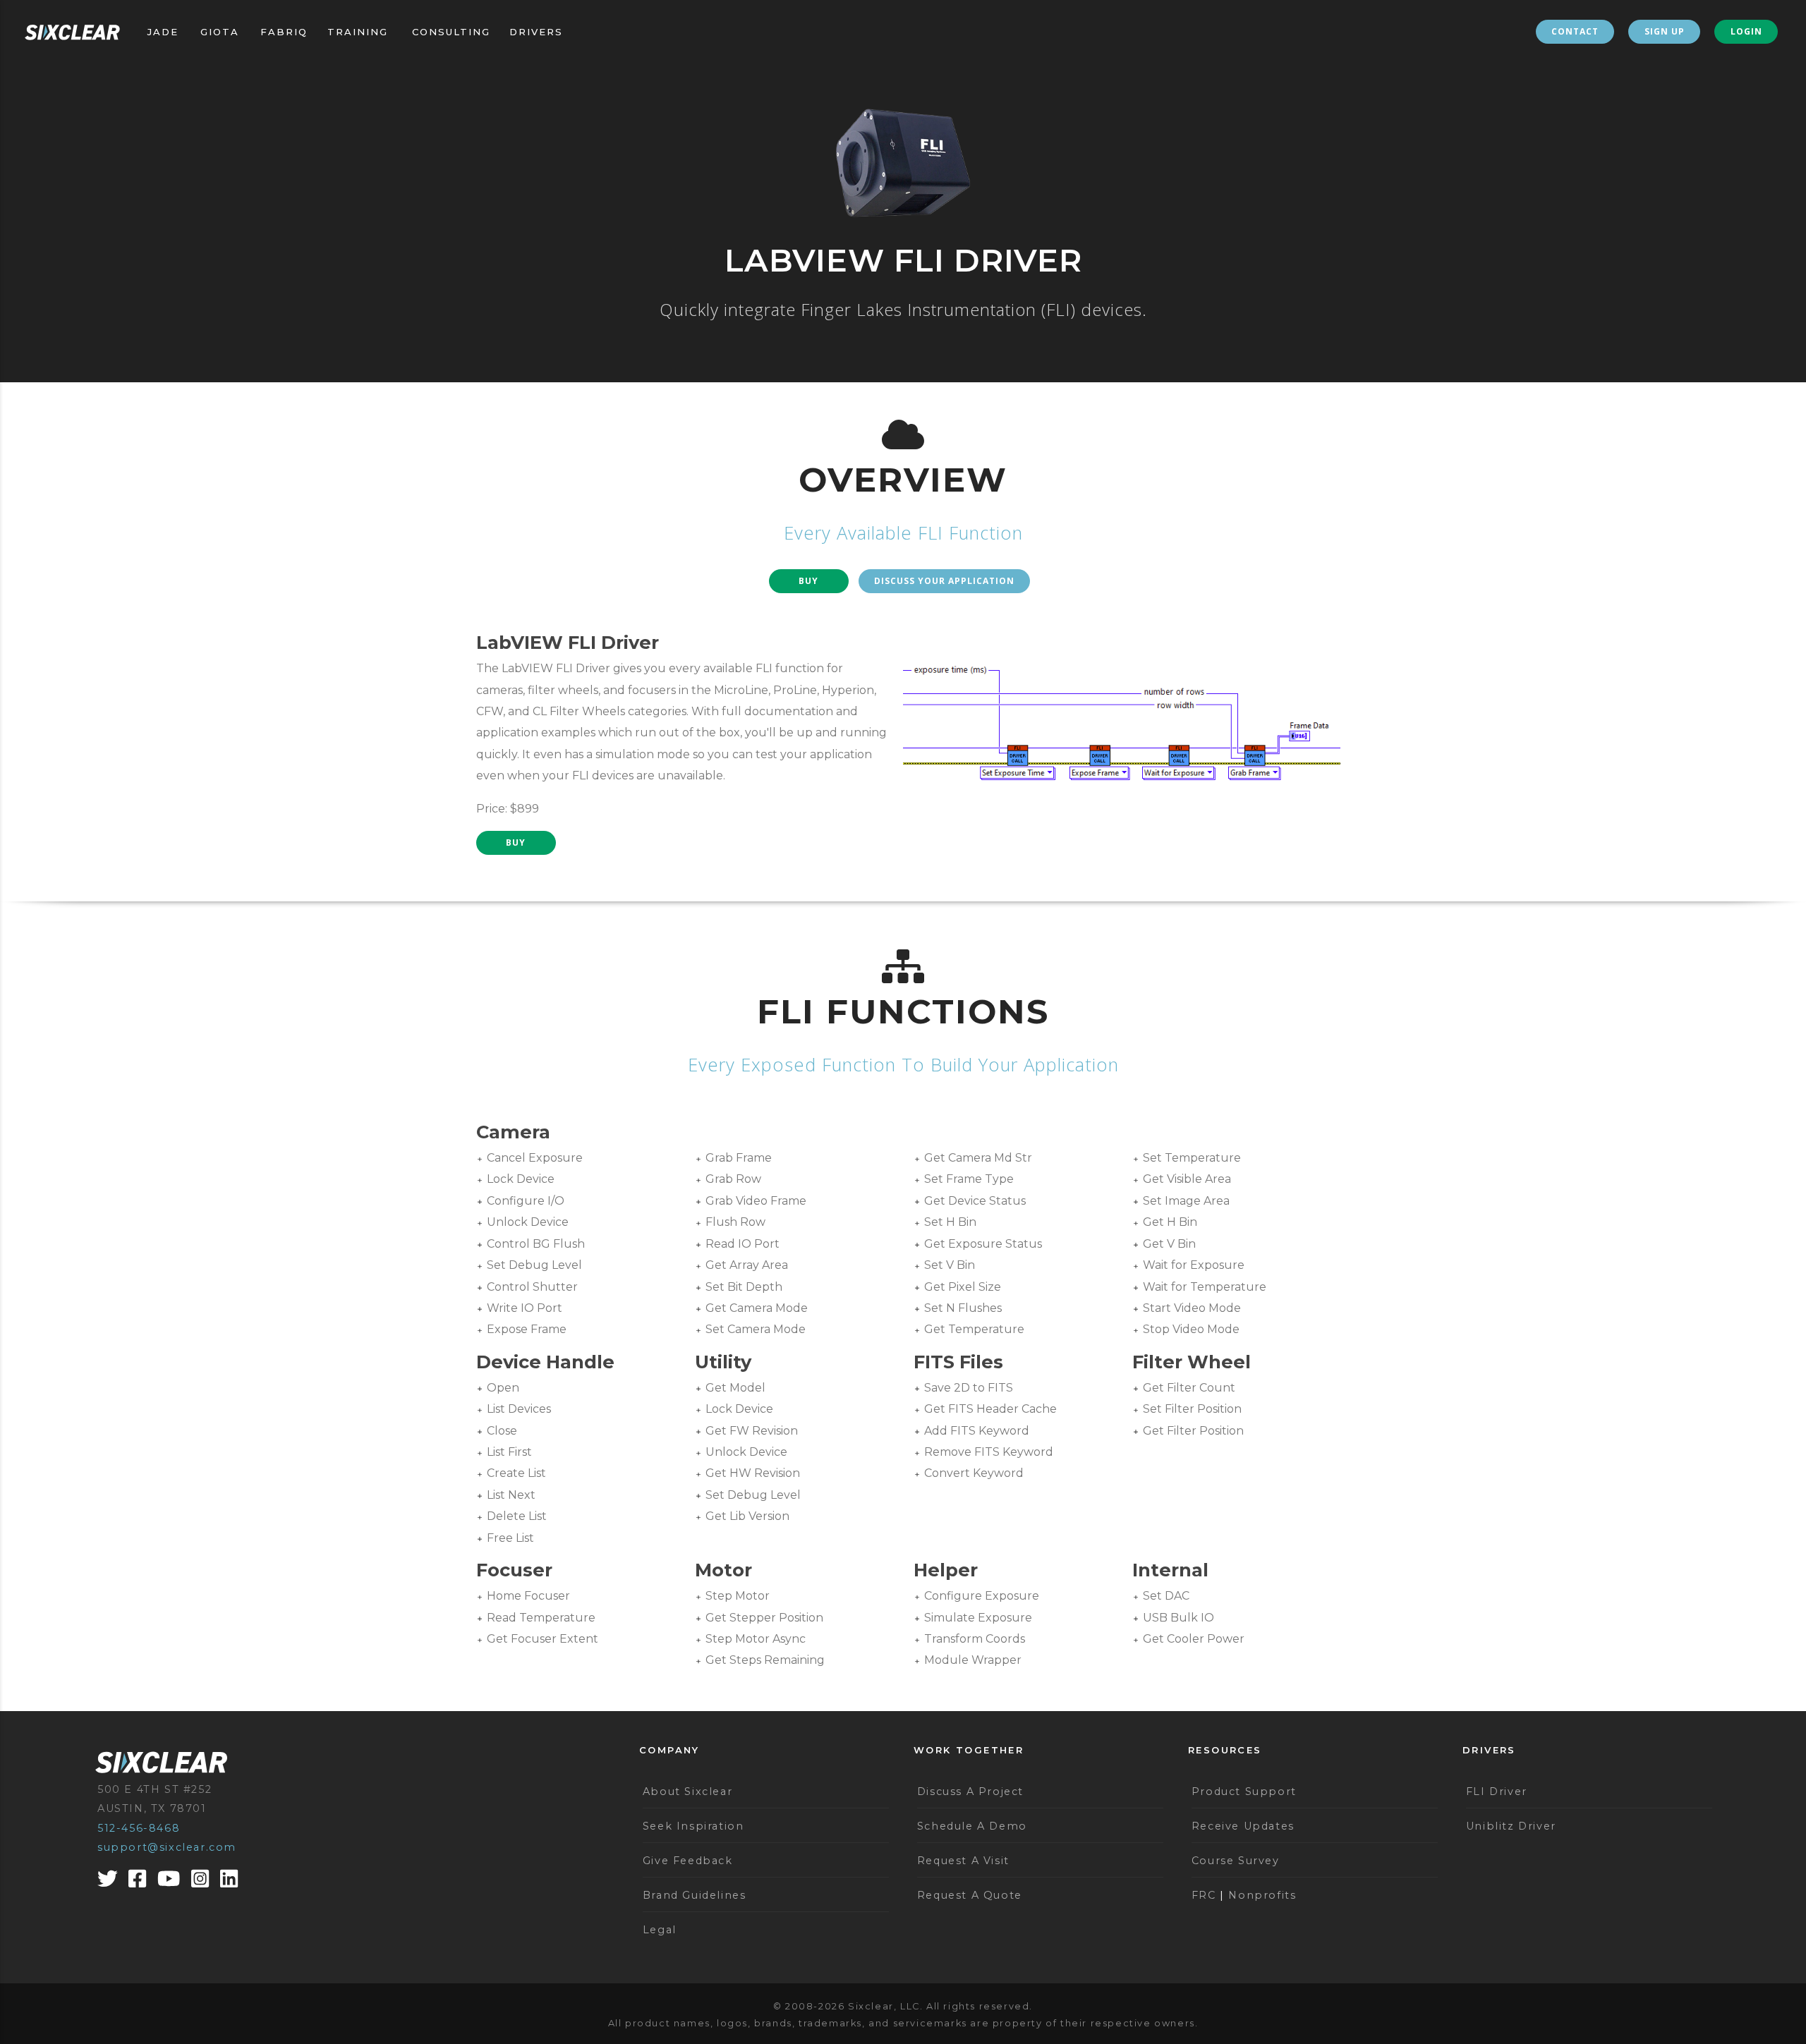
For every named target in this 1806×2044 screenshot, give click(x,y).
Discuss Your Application (944, 581)
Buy (808, 581)
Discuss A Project (970, 1791)
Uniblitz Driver (1511, 1826)
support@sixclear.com (167, 1847)
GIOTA (220, 32)
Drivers (536, 32)
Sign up (1665, 31)
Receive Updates (1243, 1826)
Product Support (1244, 1791)
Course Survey (1236, 1861)
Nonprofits (1262, 1895)
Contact (1575, 31)
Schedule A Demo (972, 1826)
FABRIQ (284, 32)
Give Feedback (688, 1861)
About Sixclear (687, 1791)
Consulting (451, 32)
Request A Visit (963, 1861)
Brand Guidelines (695, 1895)
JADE (163, 32)
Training (358, 32)
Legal (660, 1930)
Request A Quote (970, 1895)
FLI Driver (1497, 1791)
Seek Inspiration (693, 1826)
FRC (1204, 1895)
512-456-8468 (139, 1828)
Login (1746, 31)
